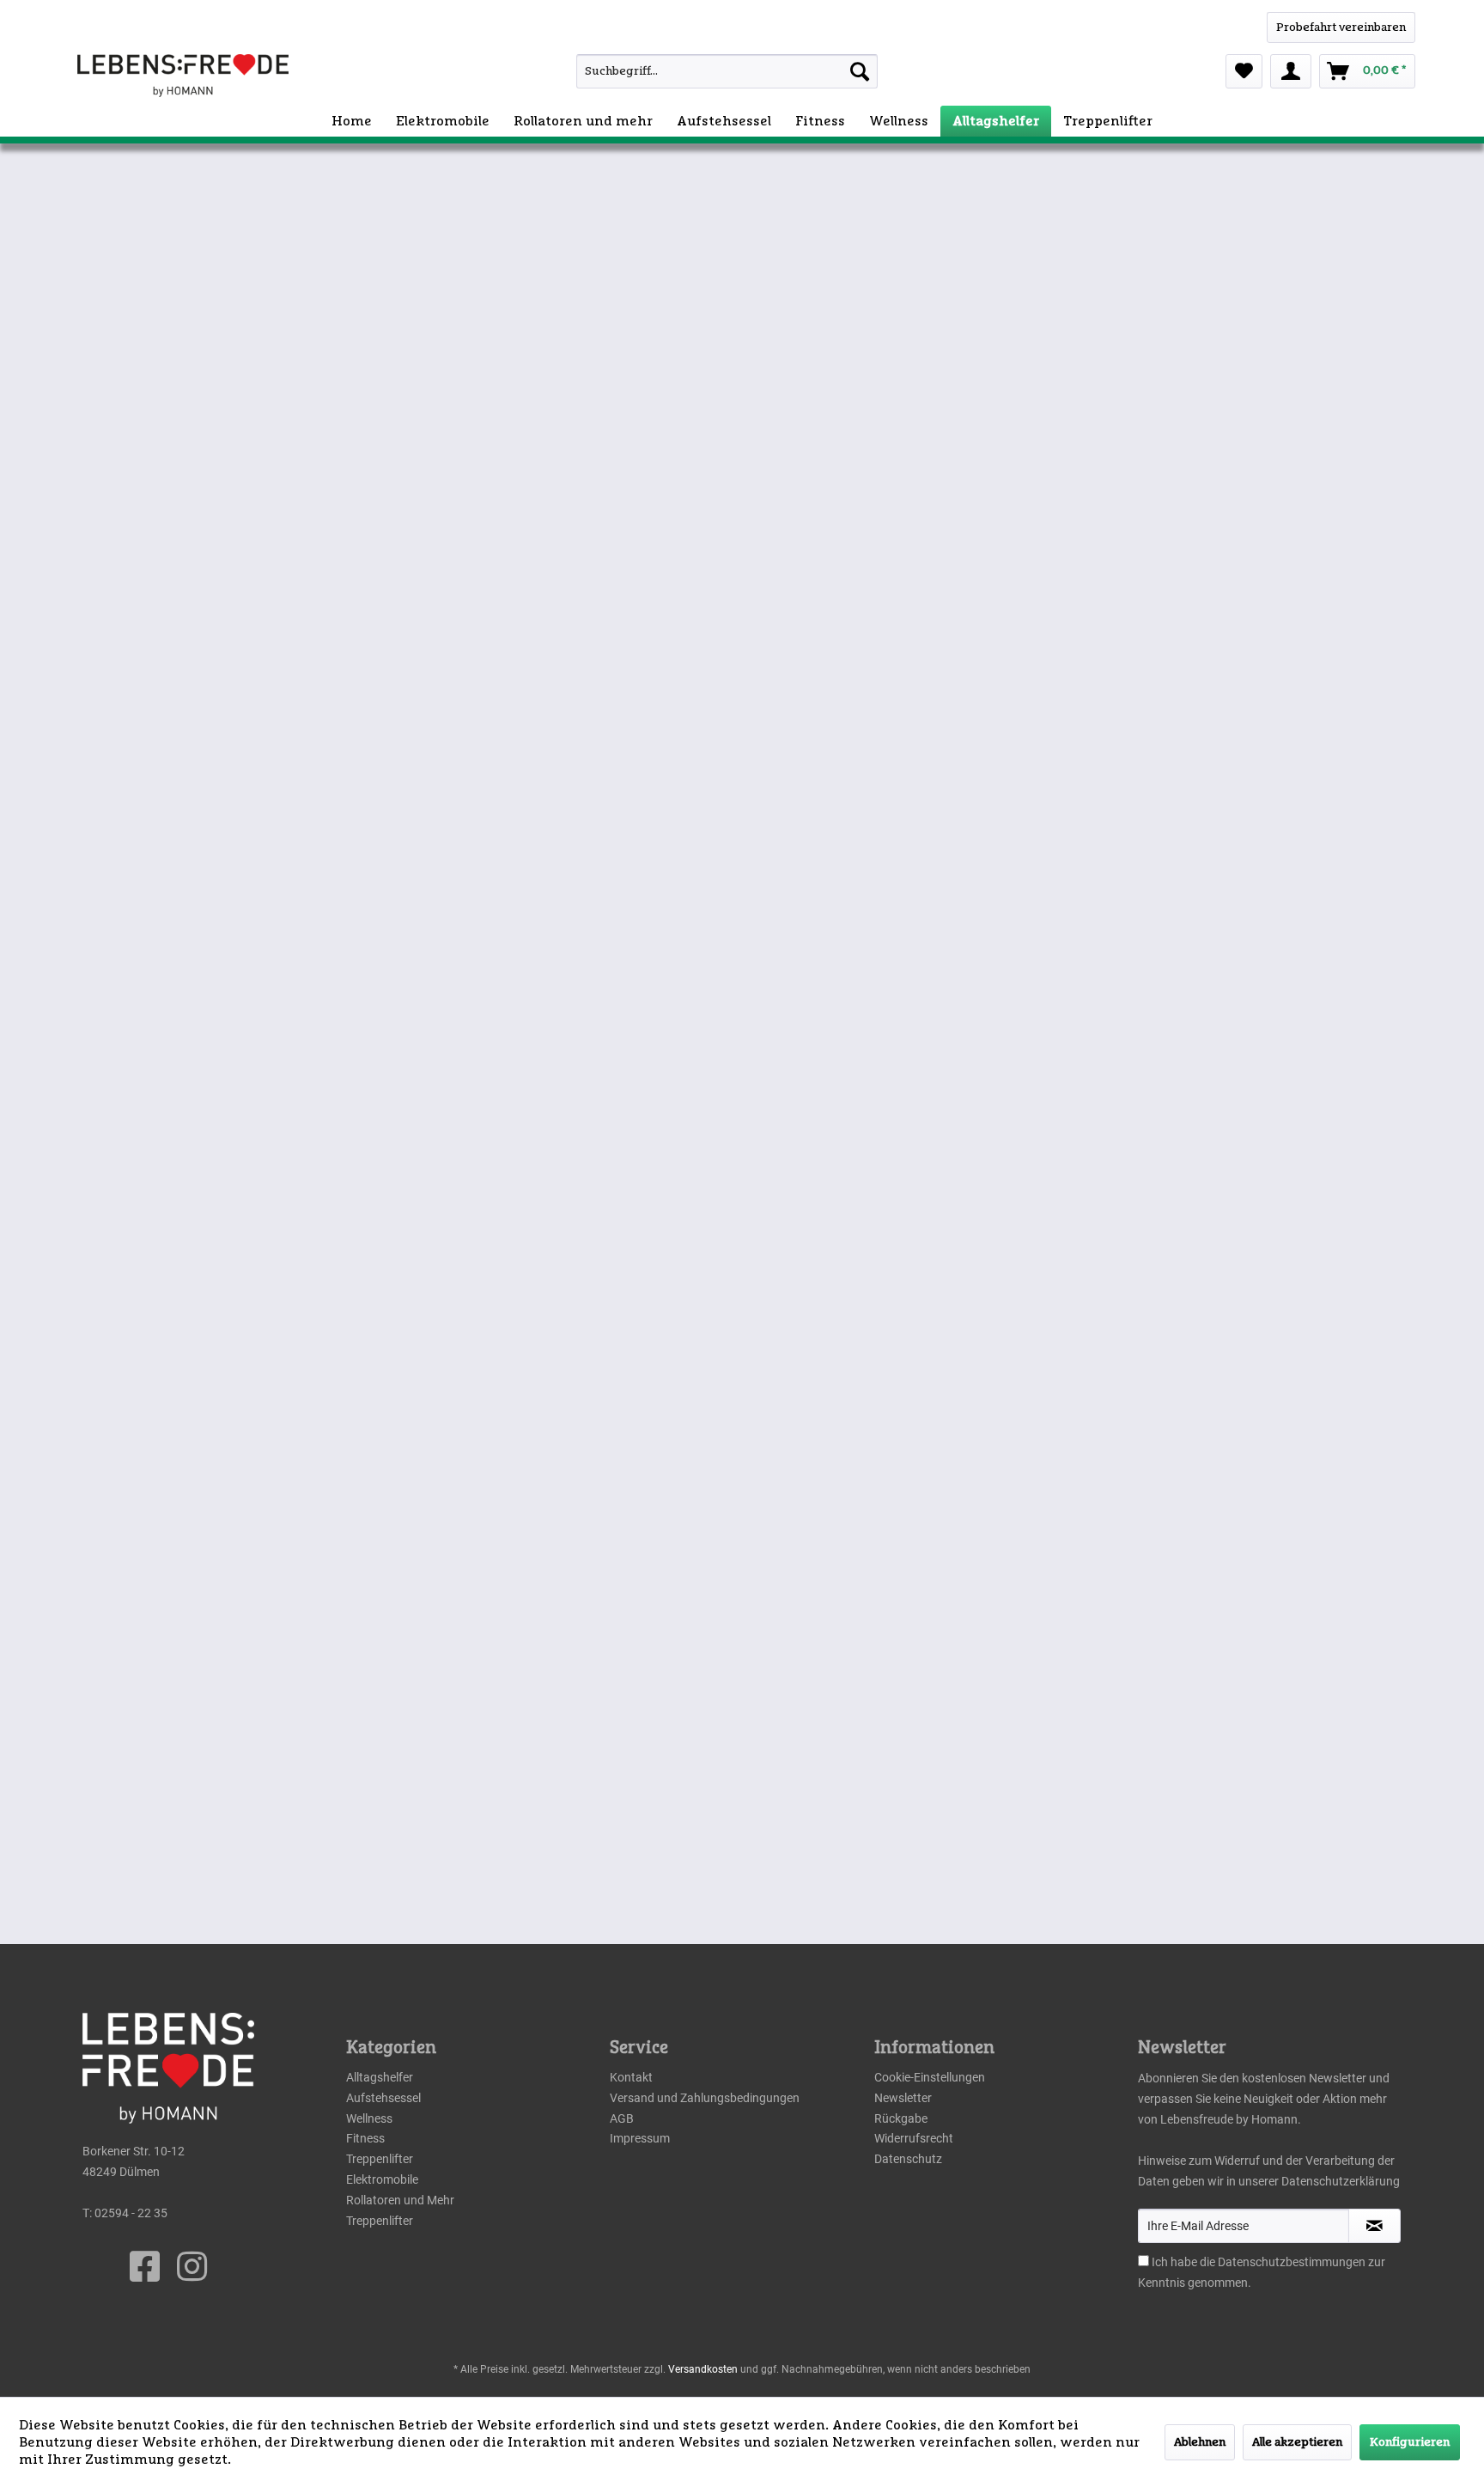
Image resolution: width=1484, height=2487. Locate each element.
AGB (622, 2118)
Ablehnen (1200, 2442)
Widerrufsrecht (914, 2138)
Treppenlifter (380, 2159)
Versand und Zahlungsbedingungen (705, 2098)
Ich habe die (1185, 2262)
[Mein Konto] (1291, 71)
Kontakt (631, 2077)
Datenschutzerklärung (1341, 2181)
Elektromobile (382, 2179)
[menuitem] (689, 71)
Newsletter (903, 2098)
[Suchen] (860, 71)
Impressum (640, 2138)
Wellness (369, 2118)
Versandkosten (703, 2369)
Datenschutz (908, 2159)
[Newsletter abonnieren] (1375, 2226)
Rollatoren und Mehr (400, 2200)
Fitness (365, 2138)
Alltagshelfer (380, 2077)
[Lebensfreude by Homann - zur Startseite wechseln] (183, 76)
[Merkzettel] (1244, 71)
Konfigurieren (1410, 2442)
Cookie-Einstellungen (930, 2077)
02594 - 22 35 (131, 2213)
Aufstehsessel (383, 2098)
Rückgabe (901, 2118)
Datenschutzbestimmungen (1292, 2262)
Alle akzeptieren (1297, 2442)
